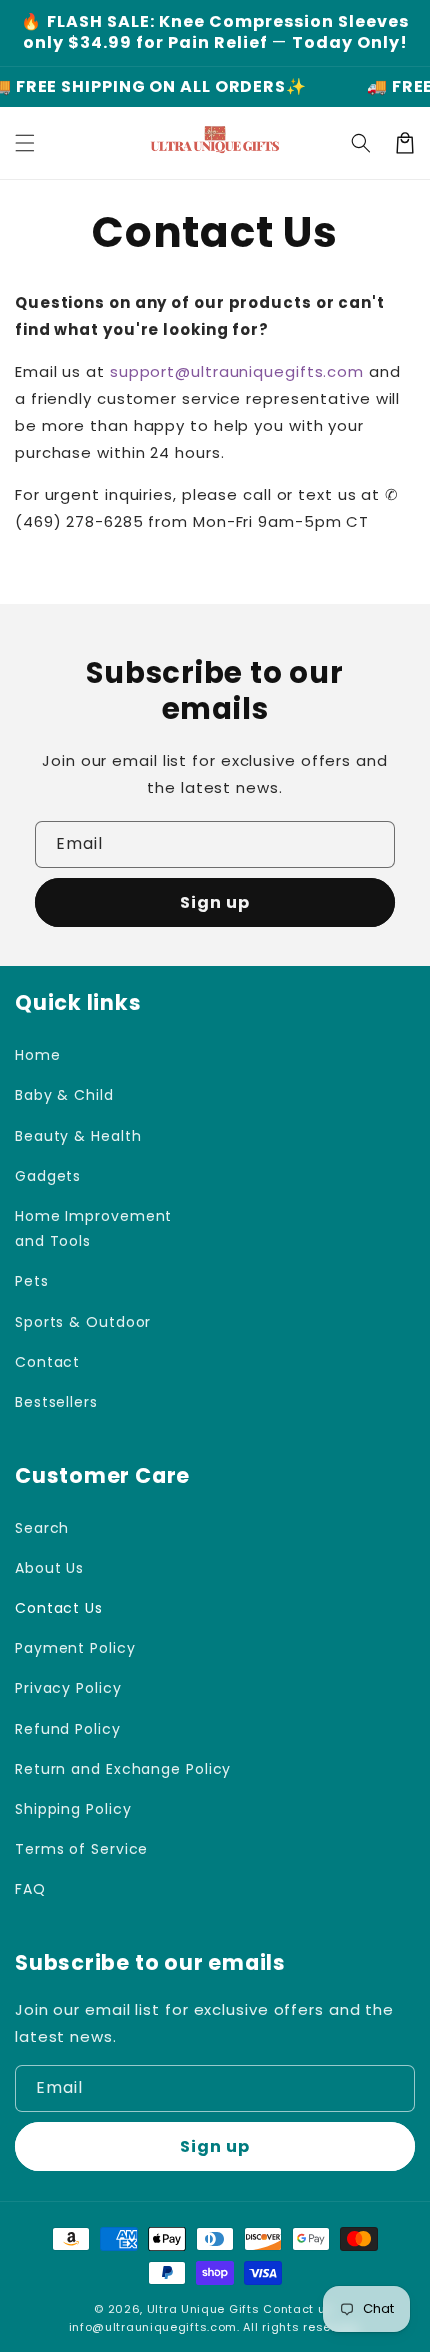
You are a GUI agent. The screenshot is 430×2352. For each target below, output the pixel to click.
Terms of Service (81, 1849)
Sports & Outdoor (83, 1322)
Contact (47, 1362)
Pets (32, 1281)
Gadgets (48, 1176)
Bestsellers (56, 1402)
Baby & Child (64, 1095)
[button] (25, 143)
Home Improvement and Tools (93, 1228)
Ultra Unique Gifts (203, 2309)
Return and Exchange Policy (123, 1769)
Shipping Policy (73, 1809)
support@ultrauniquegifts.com (237, 371)
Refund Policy (68, 1729)
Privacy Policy (68, 1688)
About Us (49, 1568)
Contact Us (59, 1608)
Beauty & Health (78, 1136)
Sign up (215, 902)
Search (42, 1528)
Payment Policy (75, 1648)
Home (38, 1055)
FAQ (30, 1889)
